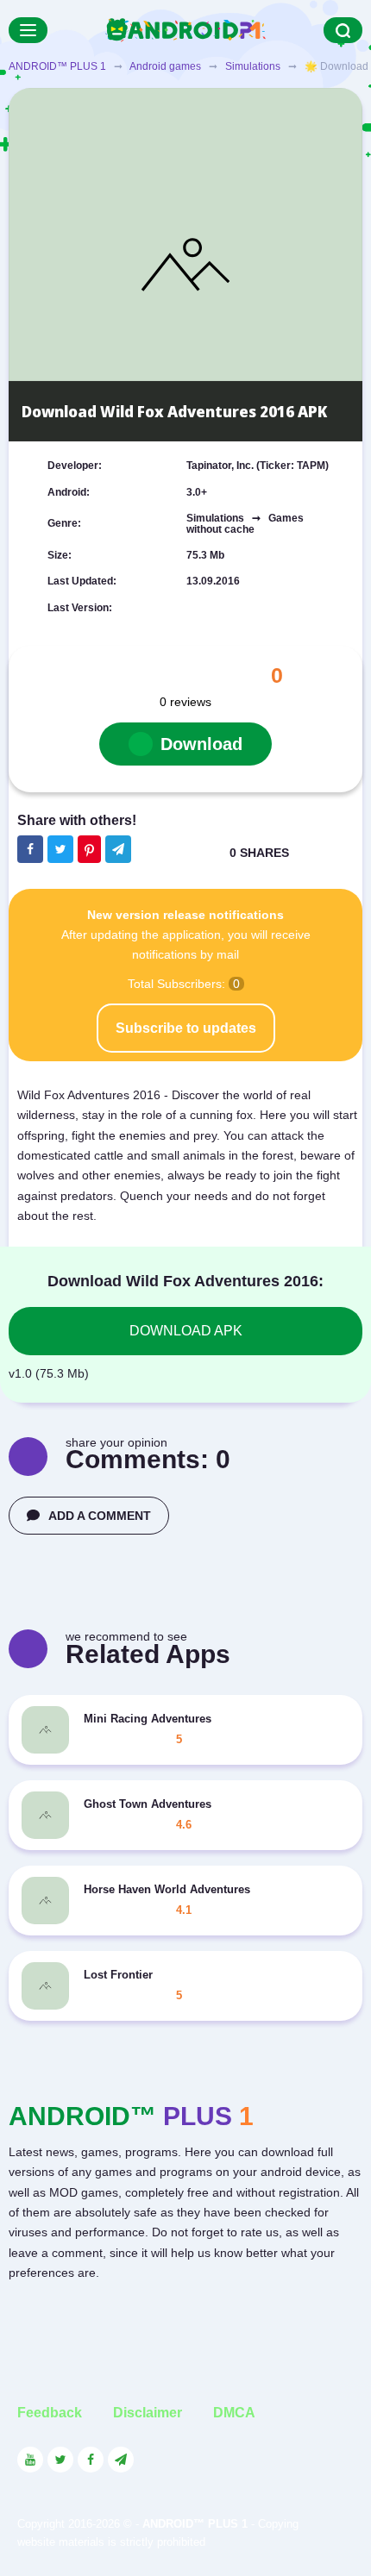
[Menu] (28, 30)
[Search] (343, 30)
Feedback (50, 2413)
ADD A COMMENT (100, 1516)
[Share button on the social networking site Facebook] (30, 849)
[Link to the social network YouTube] (30, 2460)
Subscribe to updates (186, 1028)
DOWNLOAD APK (186, 1331)
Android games (165, 66)
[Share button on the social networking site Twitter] (60, 849)
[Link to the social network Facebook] (91, 2460)
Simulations (253, 66)
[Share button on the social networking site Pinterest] (89, 849)
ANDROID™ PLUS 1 (57, 66)
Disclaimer (148, 2413)
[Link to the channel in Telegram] (121, 2460)
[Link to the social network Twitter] (60, 2460)
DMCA (234, 2413)
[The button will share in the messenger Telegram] (118, 849)
